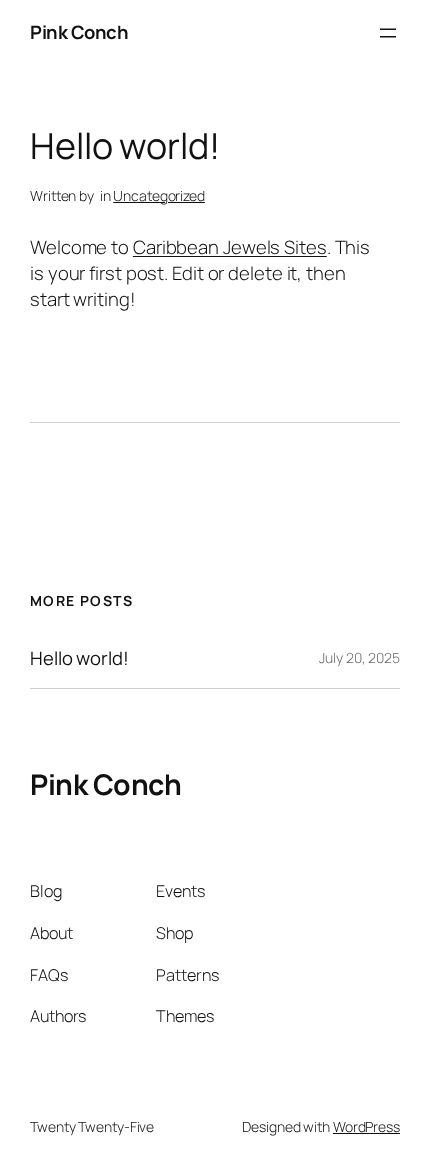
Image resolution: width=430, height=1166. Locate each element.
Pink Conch (79, 32)
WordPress (366, 1126)
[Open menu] (388, 33)
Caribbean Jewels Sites (230, 247)
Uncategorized (159, 195)
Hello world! (79, 658)
